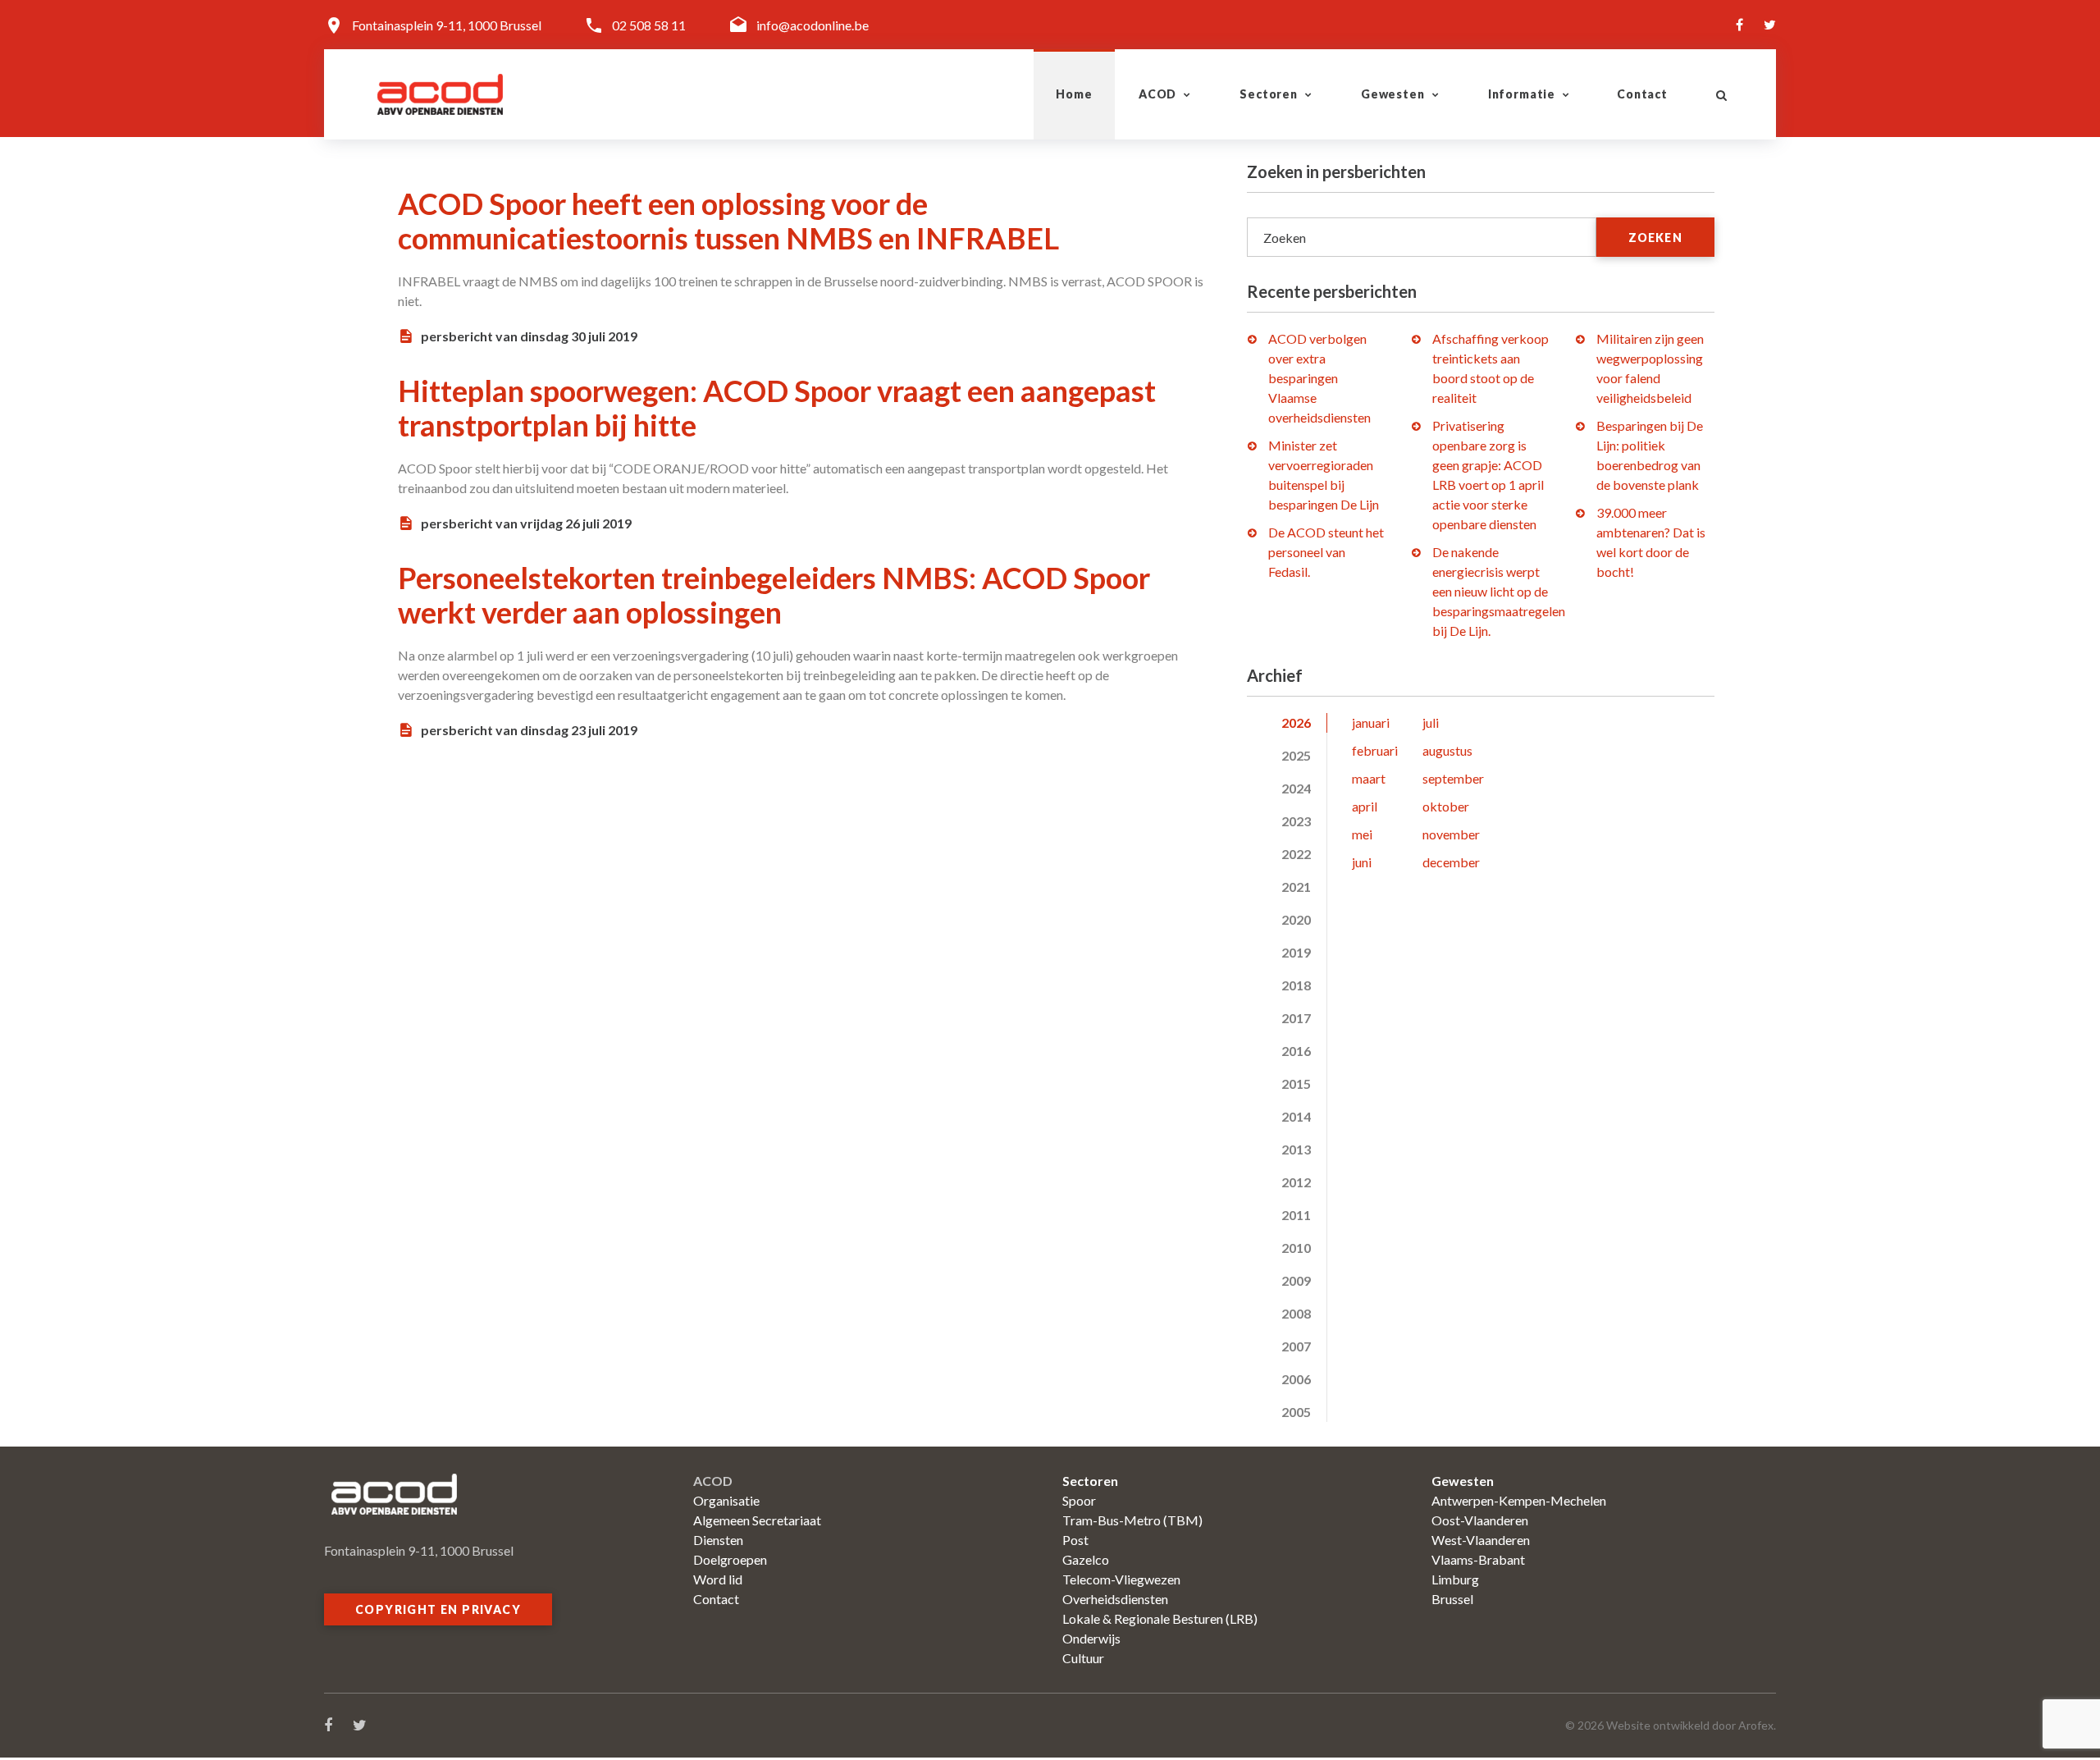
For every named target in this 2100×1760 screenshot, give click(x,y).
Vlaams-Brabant (1478, 1559)
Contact (1642, 94)
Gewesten (1393, 94)
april (1365, 806)
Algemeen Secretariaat (757, 1520)
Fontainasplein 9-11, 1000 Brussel (447, 25)
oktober (1446, 806)
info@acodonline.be (813, 25)
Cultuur (1083, 1658)
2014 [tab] (1296, 1116)
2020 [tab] (1296, 919)
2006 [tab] (1296, 1379)
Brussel (1452, 1599)
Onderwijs (1091, 1638)
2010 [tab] (1296, 1248)
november (1451, 834)
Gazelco (1086, 1559)
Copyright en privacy (438, 1609)
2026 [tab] (1296, 722)
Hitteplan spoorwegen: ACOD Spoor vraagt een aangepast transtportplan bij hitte (777, 408)
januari (1371, 722)
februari (1375, 750)
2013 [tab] (1296, 1149)
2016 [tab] (1296, 1051)
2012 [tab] (1296, 1182)
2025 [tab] (1296, 755)
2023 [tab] (1296, 821)
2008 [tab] (1296, 1313)
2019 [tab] (1296, 952)
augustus (1447, 750)
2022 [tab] (1296, 854)
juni (1362, 862)
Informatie (1522, 94)
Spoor (1079, 1500)
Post (1075, 1540)
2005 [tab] (1296, 1412)
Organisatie (726, 1500)
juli (1431, 722)
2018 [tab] (1296, 985)
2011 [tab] (1296, 1215)
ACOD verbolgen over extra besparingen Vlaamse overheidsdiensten (1319, 378)
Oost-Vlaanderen (1480, 1520)
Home (1074, 94)
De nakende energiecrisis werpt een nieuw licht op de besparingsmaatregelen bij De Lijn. (1499, 591)
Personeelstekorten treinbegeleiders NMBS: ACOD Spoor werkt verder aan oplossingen (774, 595)
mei (1362, 834)
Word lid (718, 1579)
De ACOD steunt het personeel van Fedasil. (1326, 552)
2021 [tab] (1296, 887)
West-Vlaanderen (1481, 1540)
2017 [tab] (1296, 1018)
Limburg (1455, 1579)
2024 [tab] (1296, 788)
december (1451, 862)
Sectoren (1269, 94)
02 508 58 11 (649, 25)
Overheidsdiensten (1115, 1599)
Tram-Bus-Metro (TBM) (1132, 1520)
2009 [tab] (1296, 1280)
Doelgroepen (730, 1559)
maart (1369, 778)
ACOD (1157, 94)
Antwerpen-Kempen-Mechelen (1519, 1500)
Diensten (718, 1540)
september (1453, 778)
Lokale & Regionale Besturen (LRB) (1160, 1618)
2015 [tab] (1296, 1083)
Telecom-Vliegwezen (1121, 1579)
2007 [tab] (1296, 1346)
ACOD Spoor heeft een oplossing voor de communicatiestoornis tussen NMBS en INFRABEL (728, 221)
